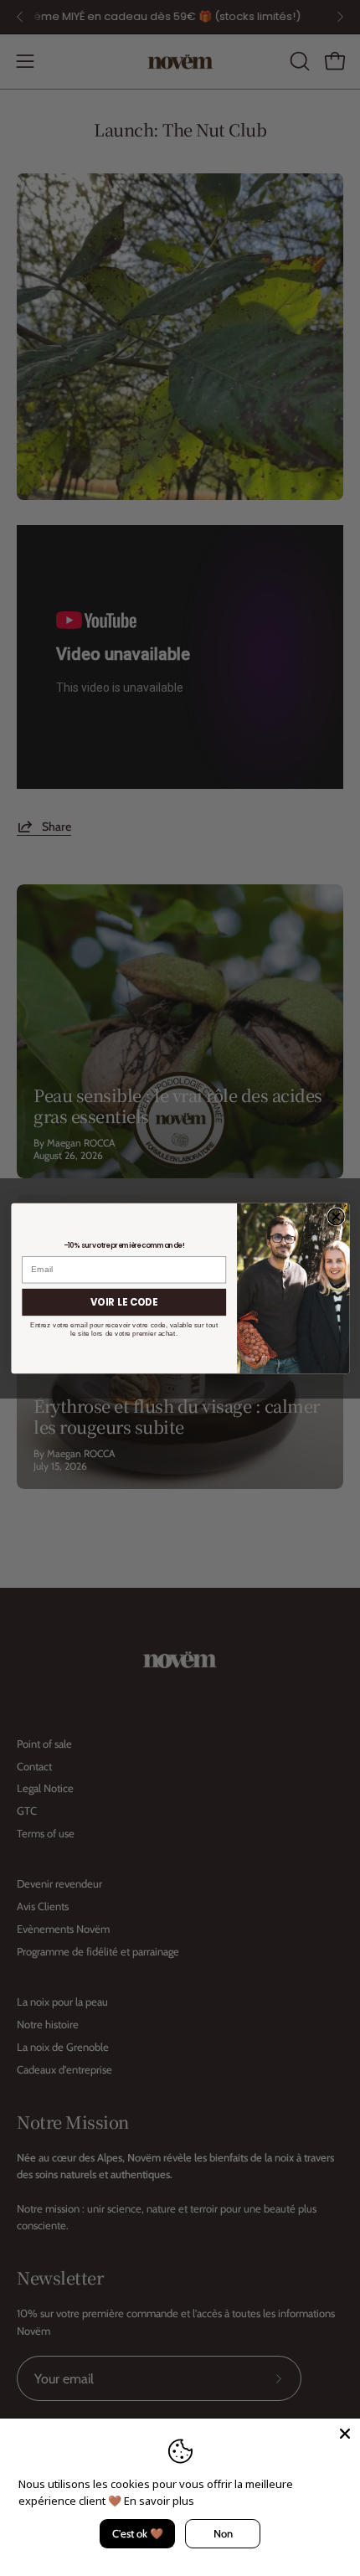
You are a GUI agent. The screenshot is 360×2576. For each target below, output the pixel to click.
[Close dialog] (335, 1216)
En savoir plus (159, 2501)
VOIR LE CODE (124, 1301)
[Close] (345, 2434)
